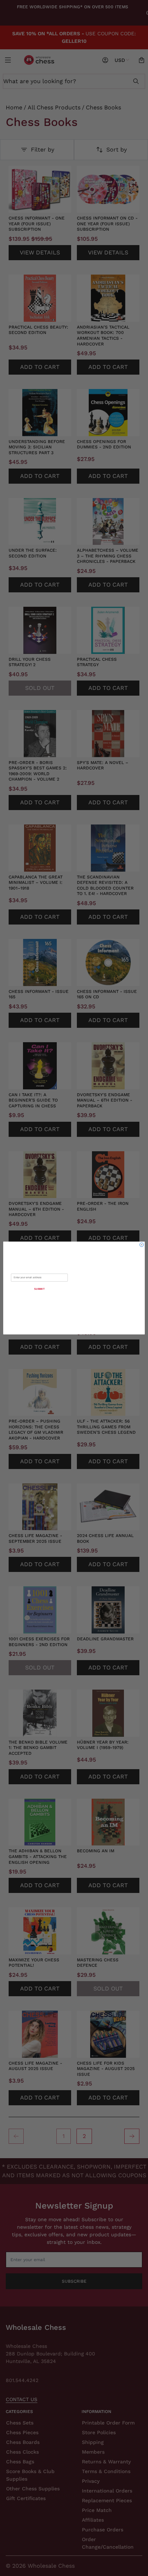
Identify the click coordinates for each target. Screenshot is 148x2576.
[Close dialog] (142, 1245)
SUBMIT (40, 1289)
